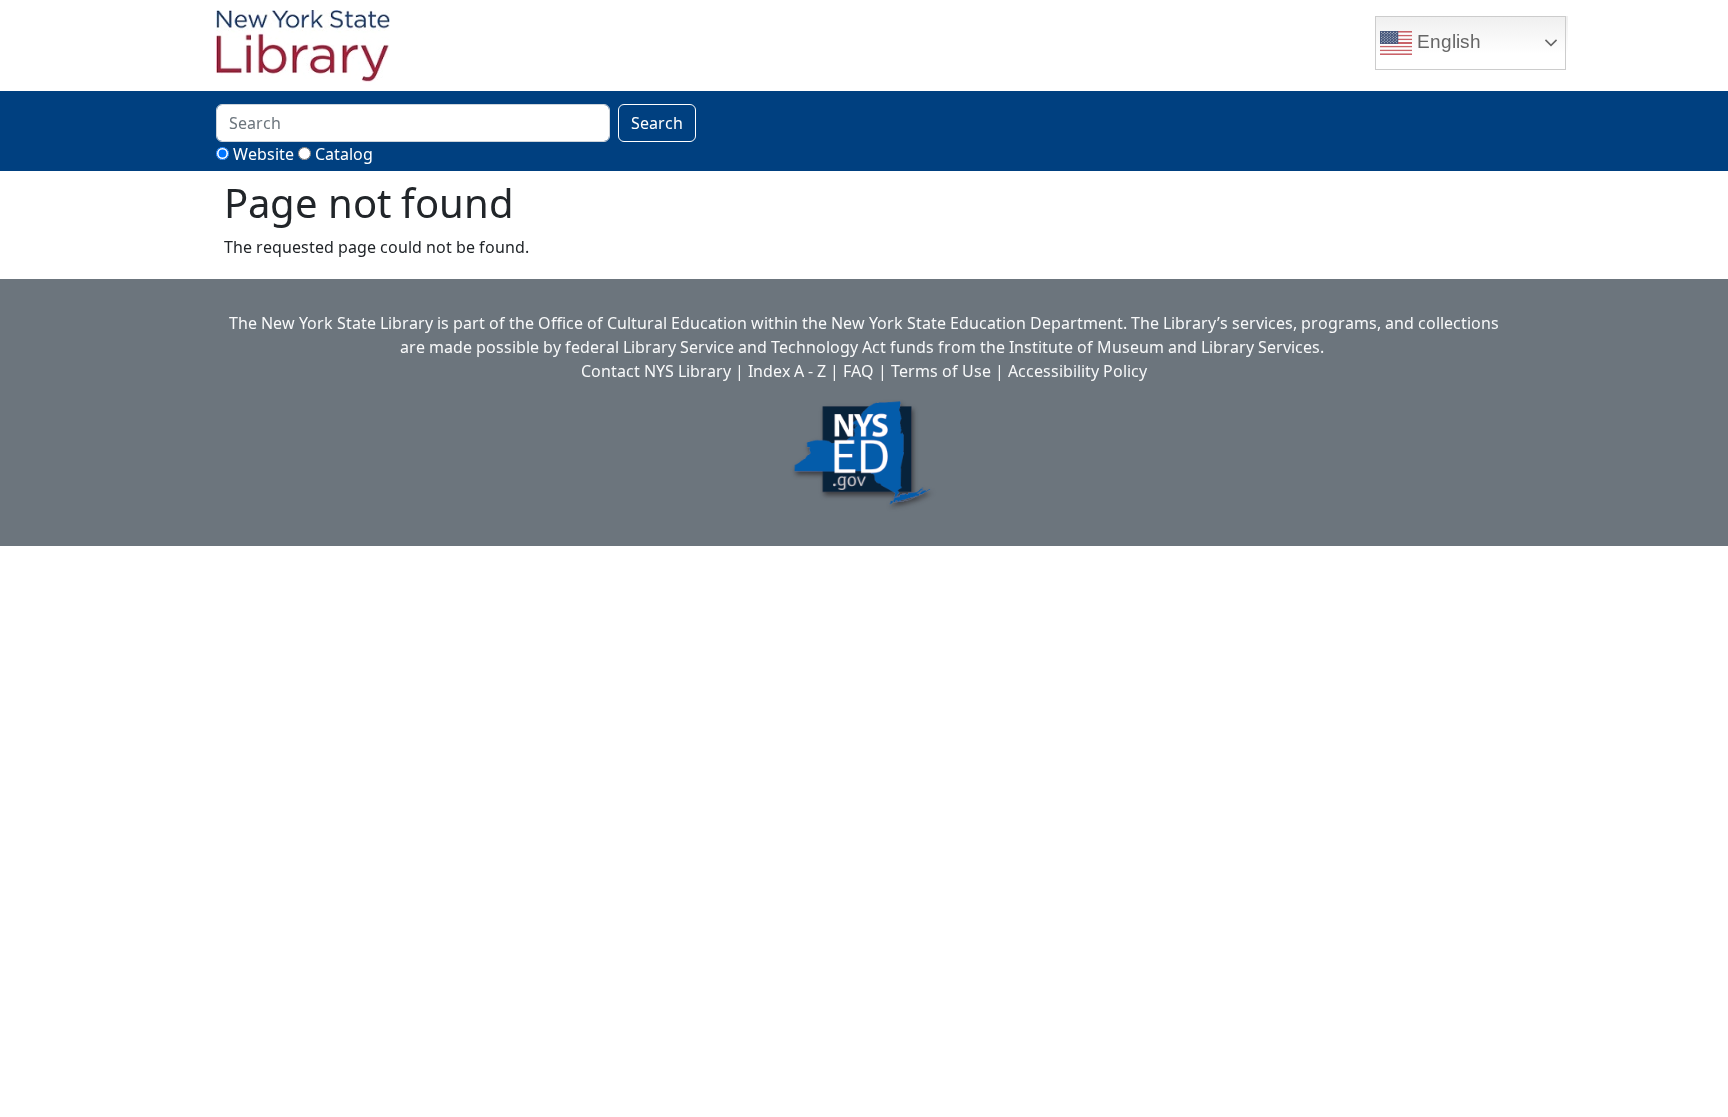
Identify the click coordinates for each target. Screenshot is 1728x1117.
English (1446, 41)
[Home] (311, 48)
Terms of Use (941, 371)
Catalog (344, 154)
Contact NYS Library (656, 371)
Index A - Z (787, 371)
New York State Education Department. (979, 323)
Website (263, 154)
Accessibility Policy (1077, 371)
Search (657, 123)
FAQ (858, 371)
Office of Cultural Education (642, 323)
